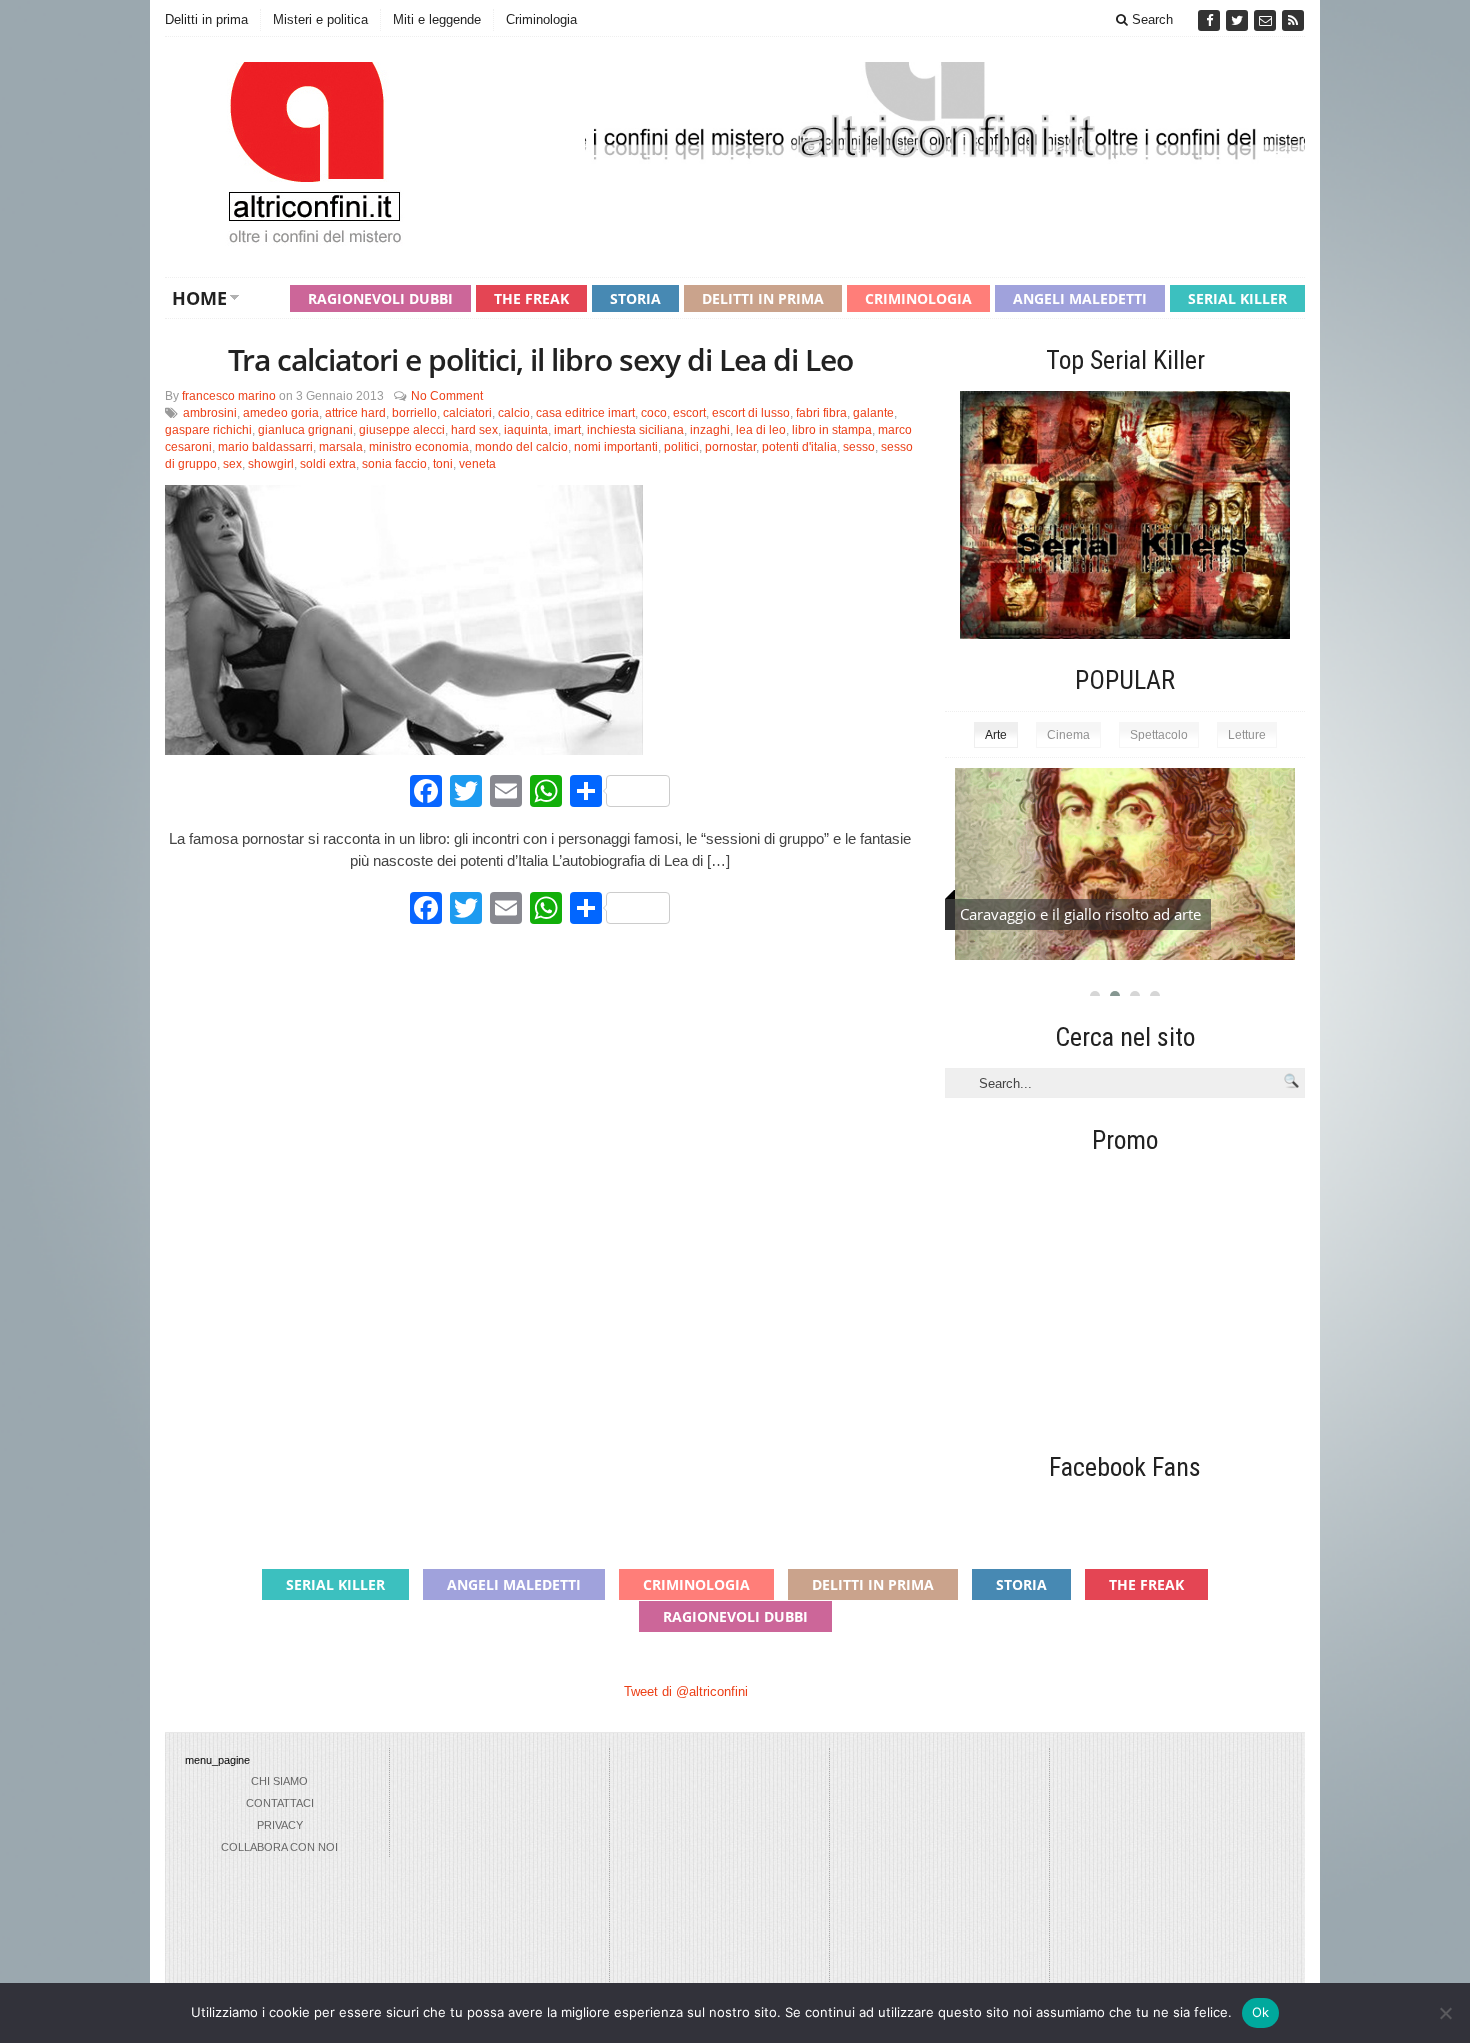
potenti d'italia (799, 447)
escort (689, 413)
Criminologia (541, 19)
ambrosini (210, 413)
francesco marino (229, 396)
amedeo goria (281, 413)
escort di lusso (751, 413)
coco (654, 413)
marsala (341, 447)
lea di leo (761, 430)
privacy (280, 1825)
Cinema (1068, 735)
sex (232, 464)
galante (873, 413)
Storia (635, 298)
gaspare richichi (208, 430)
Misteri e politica (320, 19)
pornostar (730, 447)
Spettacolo (1159, 735)
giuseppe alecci (402, 430)
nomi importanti (616, 447)
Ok (1261, 2012)
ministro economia (419, 447)
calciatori (467, 413)
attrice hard (355, 413)
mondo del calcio (521, 447)
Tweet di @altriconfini (686, 1691)
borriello (414, 413)
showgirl (271, 464)
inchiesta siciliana (635, 430)
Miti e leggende (437, 19)
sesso (859, 447)
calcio (514, 413)
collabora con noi (279, 1847)
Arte (996, 735)
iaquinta (526, 430)
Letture (1247, 735)
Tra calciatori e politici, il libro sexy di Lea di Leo (540, 359)
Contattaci (280, 1803)
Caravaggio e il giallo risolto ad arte (1080, 914)
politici (681, 447)
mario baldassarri (265, 447)
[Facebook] (1211, 20)
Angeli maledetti (1080, 298)
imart (567, 430)
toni (443, 464)
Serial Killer (1237, 298)
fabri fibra (821, 413)
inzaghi (710, 430)
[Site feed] (1293, 20)
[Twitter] (1239, 20)
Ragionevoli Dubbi (380, 298)
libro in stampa (832, 430)
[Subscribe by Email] (1267, 20)
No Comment (447, 396)
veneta (477, 464)
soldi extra (328, 464)
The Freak (531, 298)
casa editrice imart (585, 413)
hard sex (474, 430)
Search (1150, 19)
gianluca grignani (305, 430)
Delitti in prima (206, 19)
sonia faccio (394, 464)
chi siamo (279, 1781)
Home (199, 298)
